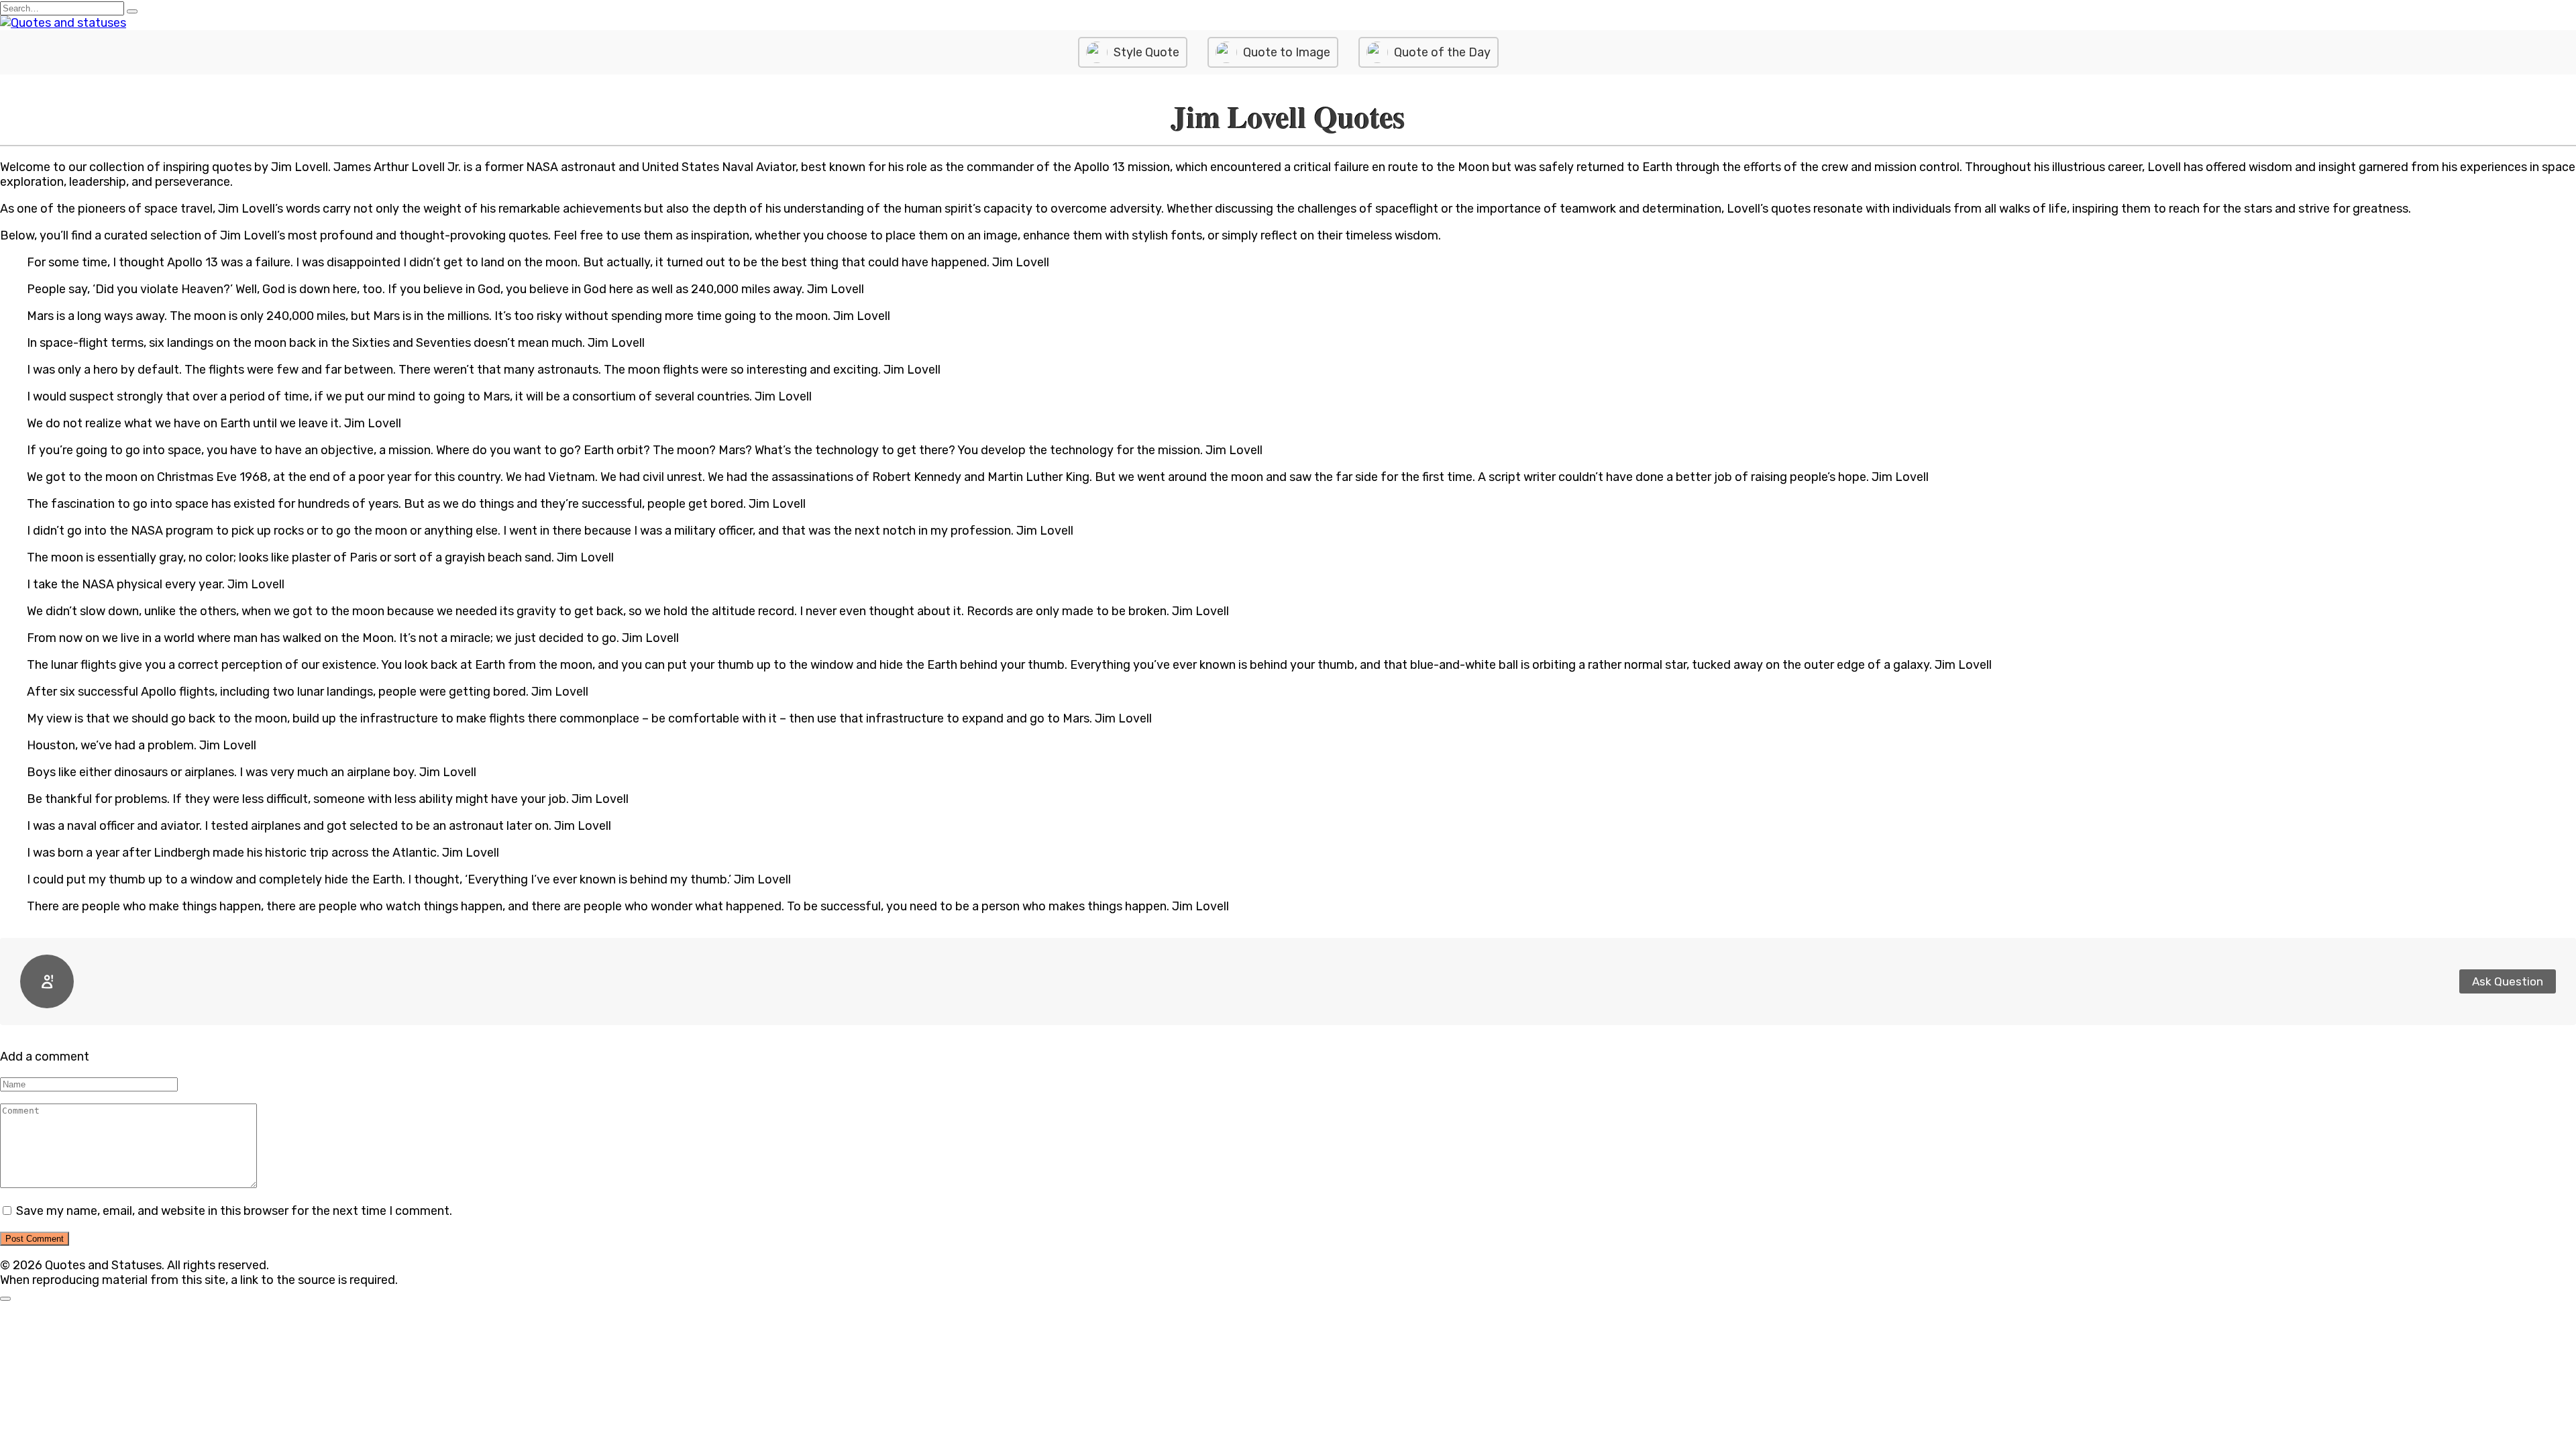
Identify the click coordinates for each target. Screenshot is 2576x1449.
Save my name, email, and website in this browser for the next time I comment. (234, 1211)
